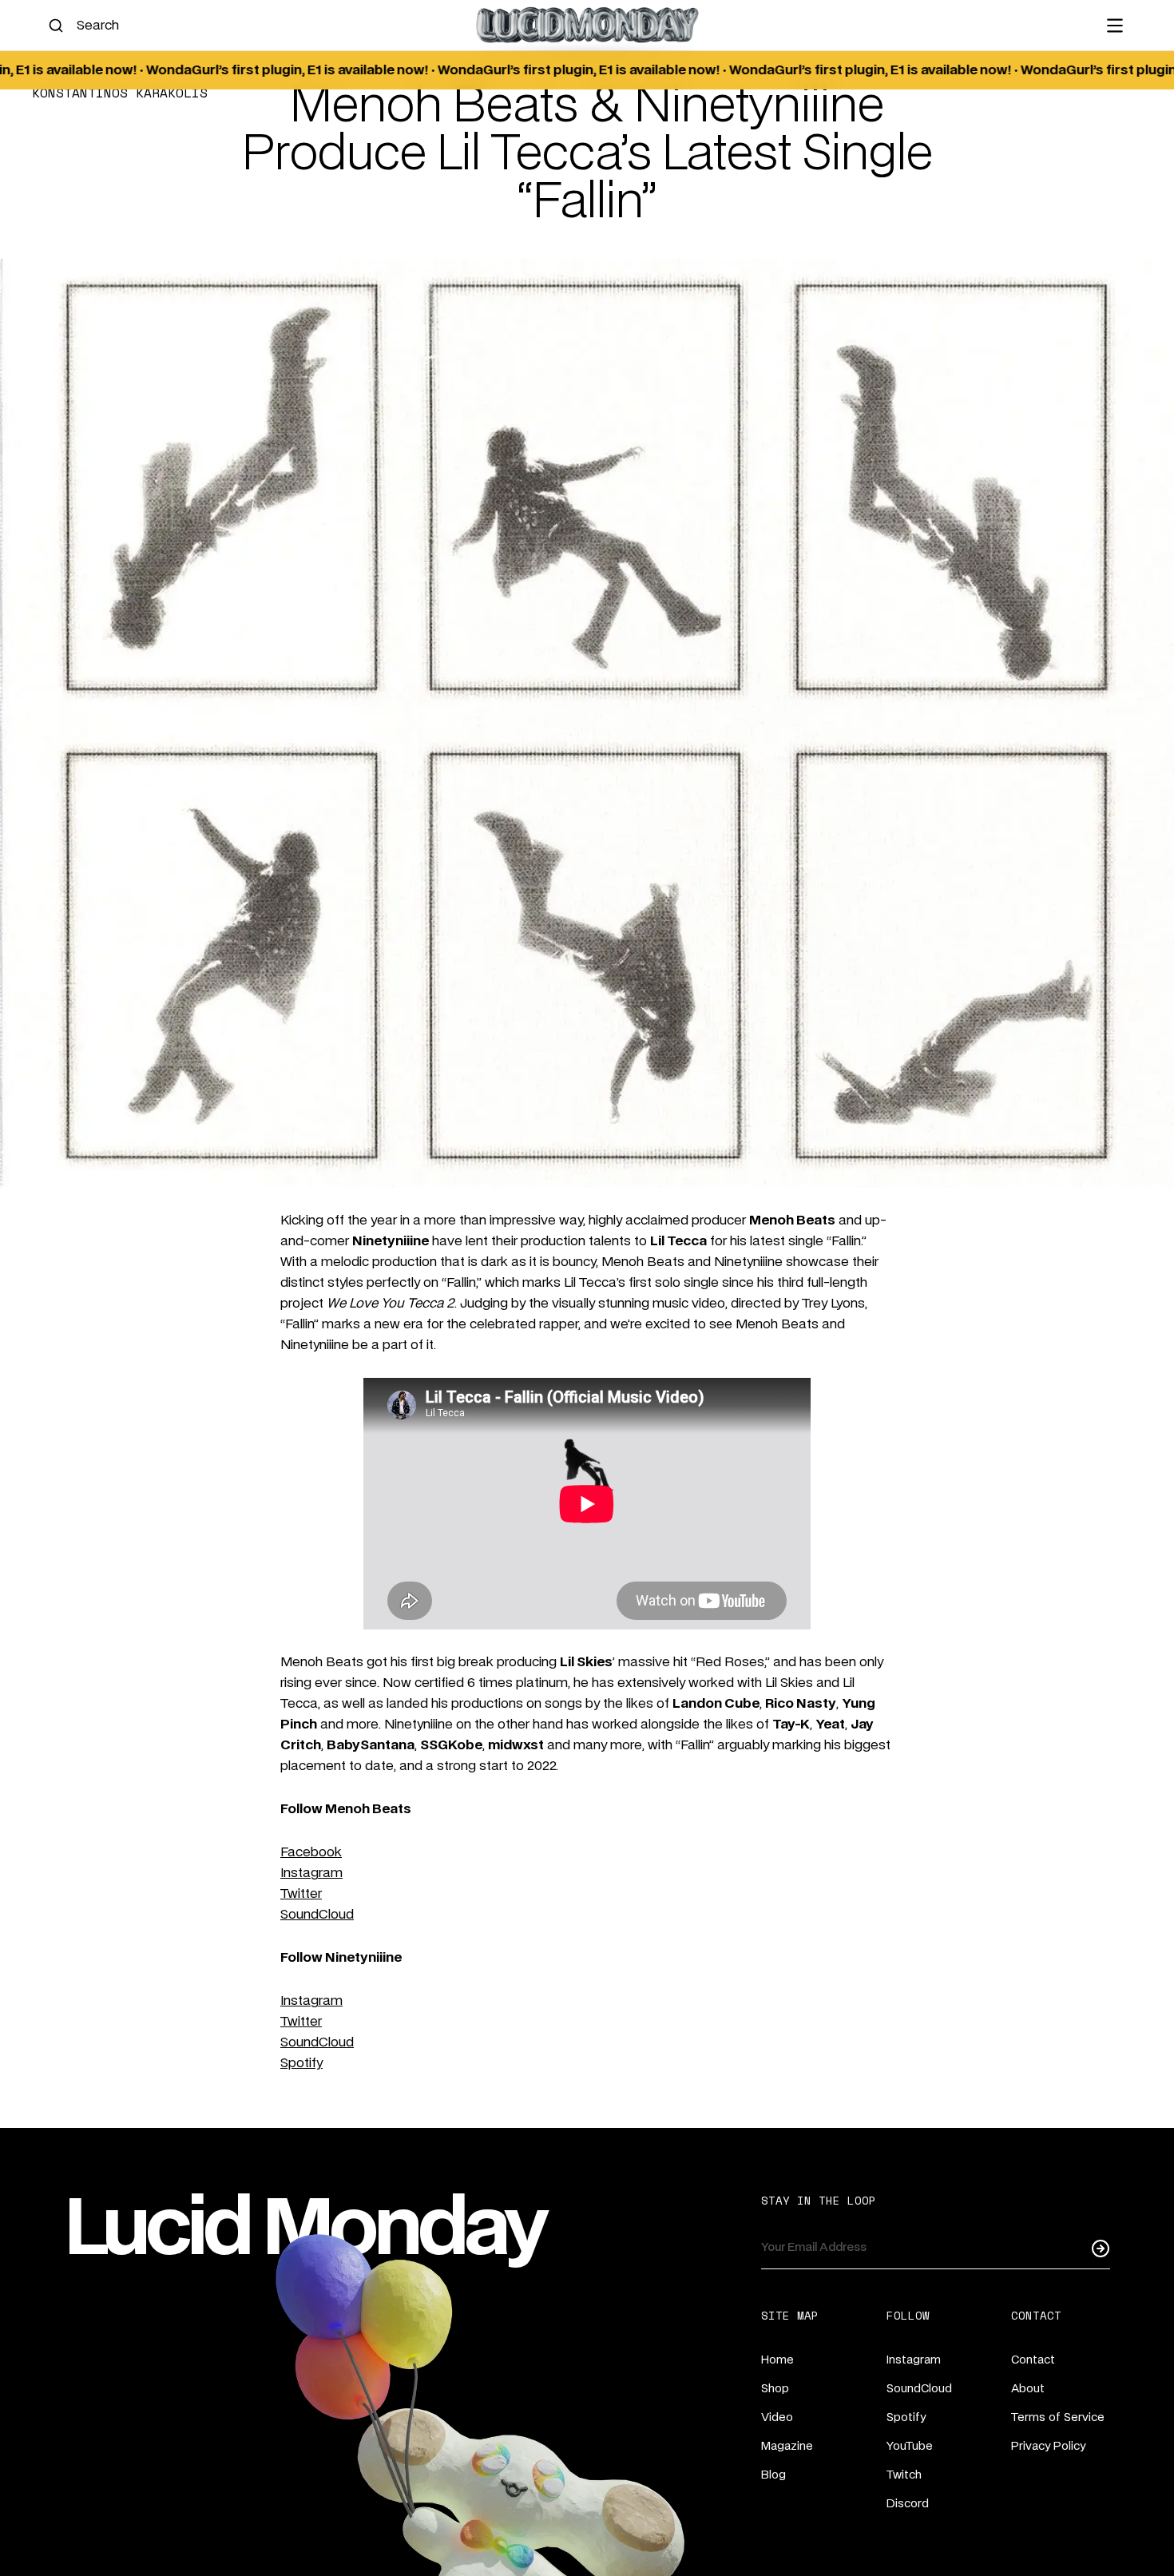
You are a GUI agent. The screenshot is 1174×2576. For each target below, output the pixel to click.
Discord (908, 2504)
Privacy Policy (1048, 2447)
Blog (773, 2475)
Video (777, 2418)
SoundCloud (317, 1915)
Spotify (301, 2063)
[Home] (587, 25)
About (1028, 2389)
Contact (1033, 2360)
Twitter (301, 1894)
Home (777, 2360)
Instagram (311, 1873)
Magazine (787, 2447)
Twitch (904, 2475)
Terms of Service (1058, 2418)
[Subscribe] (1101, 2248)
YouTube (910, 2447)
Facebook (311, 1852)
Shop (775, 2389)
